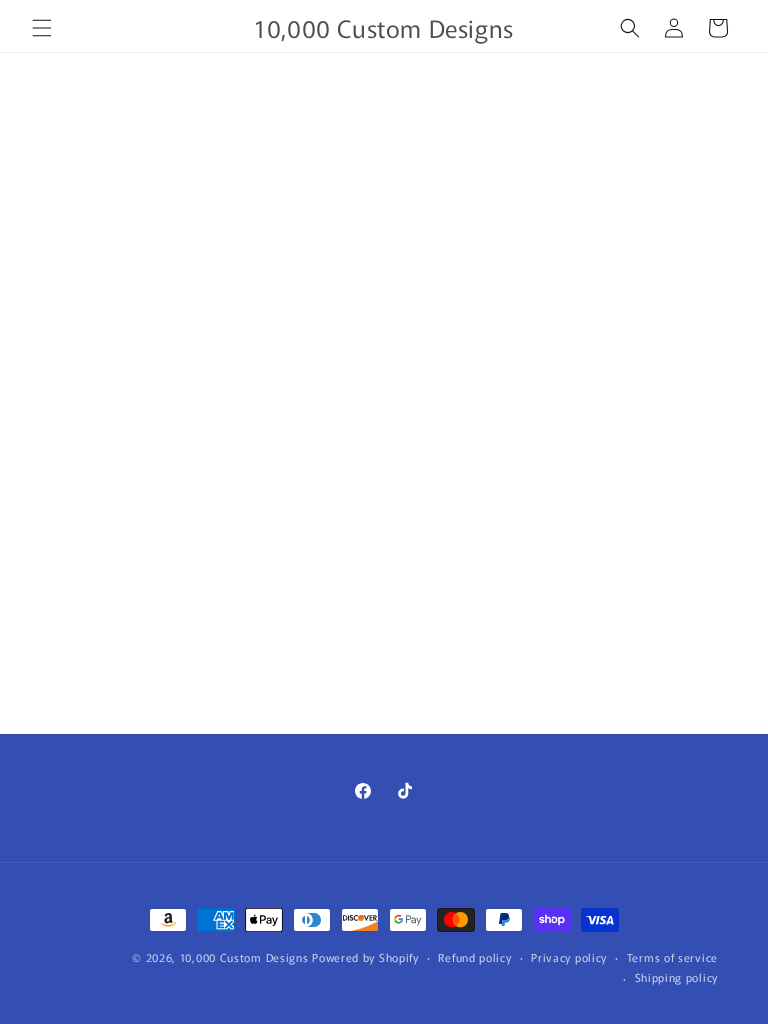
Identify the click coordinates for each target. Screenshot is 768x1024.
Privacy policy (569, 957)
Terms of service (672, 957)
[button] (42, 28)
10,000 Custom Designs (244, 957)
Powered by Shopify (365, 957)
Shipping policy (677, 977)
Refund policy (474, 957)
